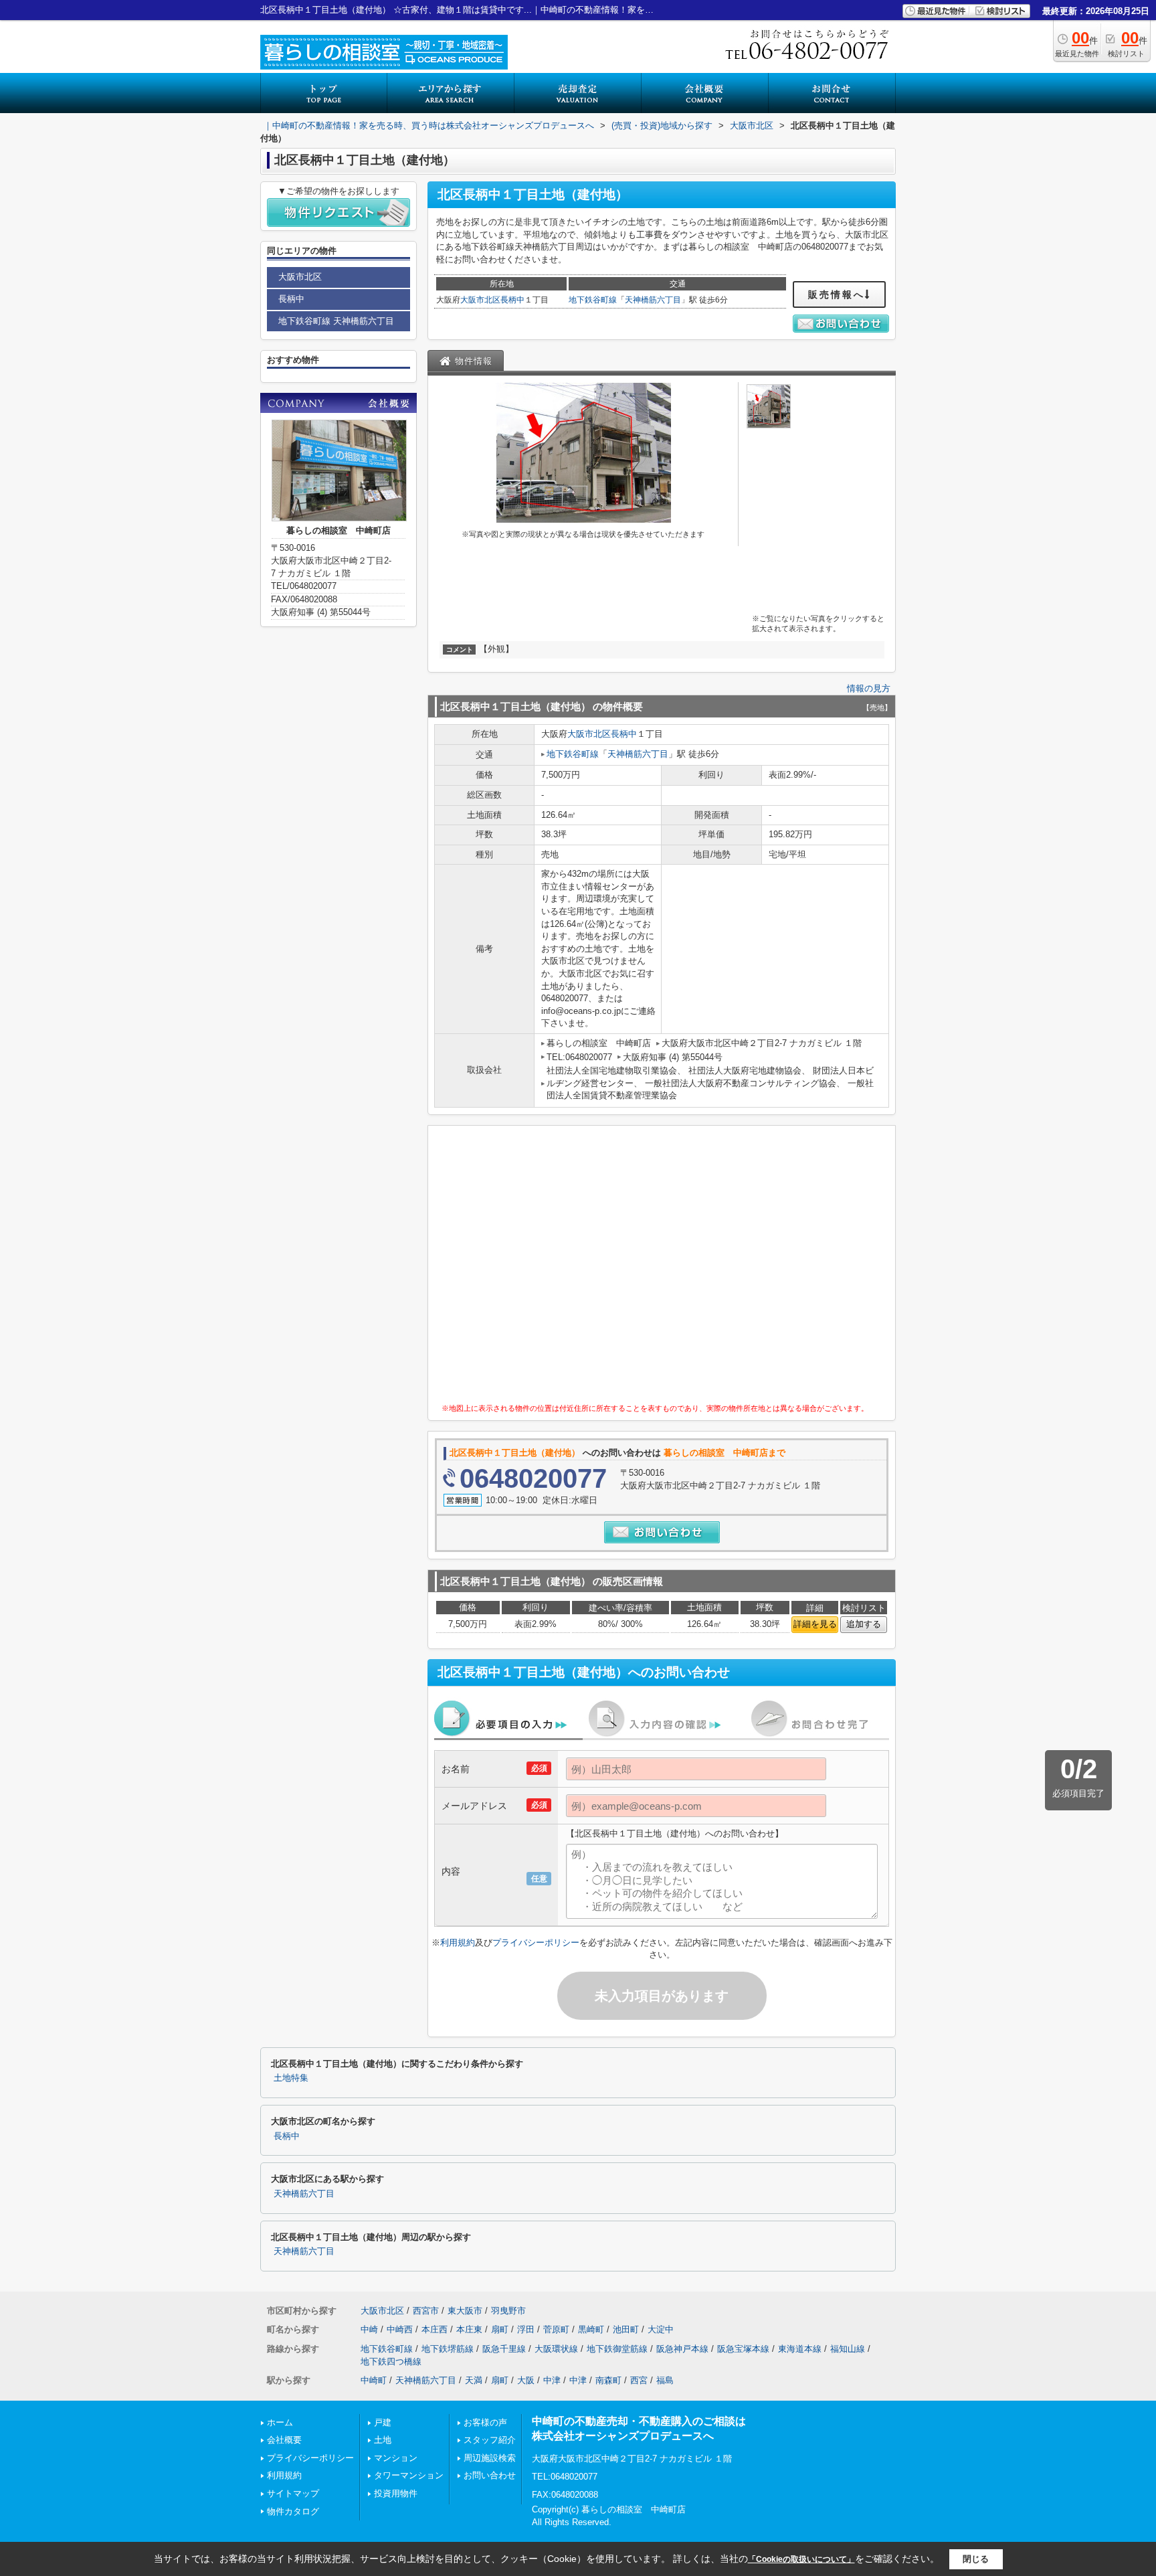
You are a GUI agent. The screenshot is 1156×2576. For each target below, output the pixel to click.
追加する (864, 1624)
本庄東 (469, 2329)
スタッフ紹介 (490, 2440)
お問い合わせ (490, 2475)
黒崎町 (591, 2329)
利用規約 (458, 1943)
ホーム (280, 2422)
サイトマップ (293, 2493)
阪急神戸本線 (682, 2349)
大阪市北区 (480, 300)
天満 (474, 2380)
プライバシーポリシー (536, 1943)
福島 (665, 2380)
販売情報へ (837, 294)
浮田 (526, 2329)
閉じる (976, 2559)
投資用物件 (396, 2493)
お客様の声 (485, 2422)
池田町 (626, 2329)
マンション (396, 2458)
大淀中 (661, 2329)
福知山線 (848, 2349)
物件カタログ (293, 2511)
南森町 (608, 2380)
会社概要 (284, 2440)
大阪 (526, 2380)
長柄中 (512, 300)
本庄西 (435, 2329)
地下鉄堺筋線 (448, 2349)
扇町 (500, 2329)
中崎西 (400, 2329)
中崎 (369, 2329)
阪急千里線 (504, 2349)
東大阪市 (465, 2311)
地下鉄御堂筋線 (617, 2349)
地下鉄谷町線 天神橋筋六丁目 (336, 321)
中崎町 (374, 2380)
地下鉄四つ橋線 (391, 2362)
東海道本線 (800, 2349)
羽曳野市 (508, 2311)
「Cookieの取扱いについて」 (801, 2559)
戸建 (383, 2422)
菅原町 (556, 2329)
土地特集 (291, 2078)
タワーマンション (409, 2475)
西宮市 (426, 2311)
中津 (552, 2380)
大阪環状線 (556, 2349)
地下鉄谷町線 (593, 300)
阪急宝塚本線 (743, 2349)
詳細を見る (815, 1624)
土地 (383, 2440)
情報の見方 (869, 688)
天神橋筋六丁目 (653, 300)
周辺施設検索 (490, 2458)
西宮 (639, 2380)
